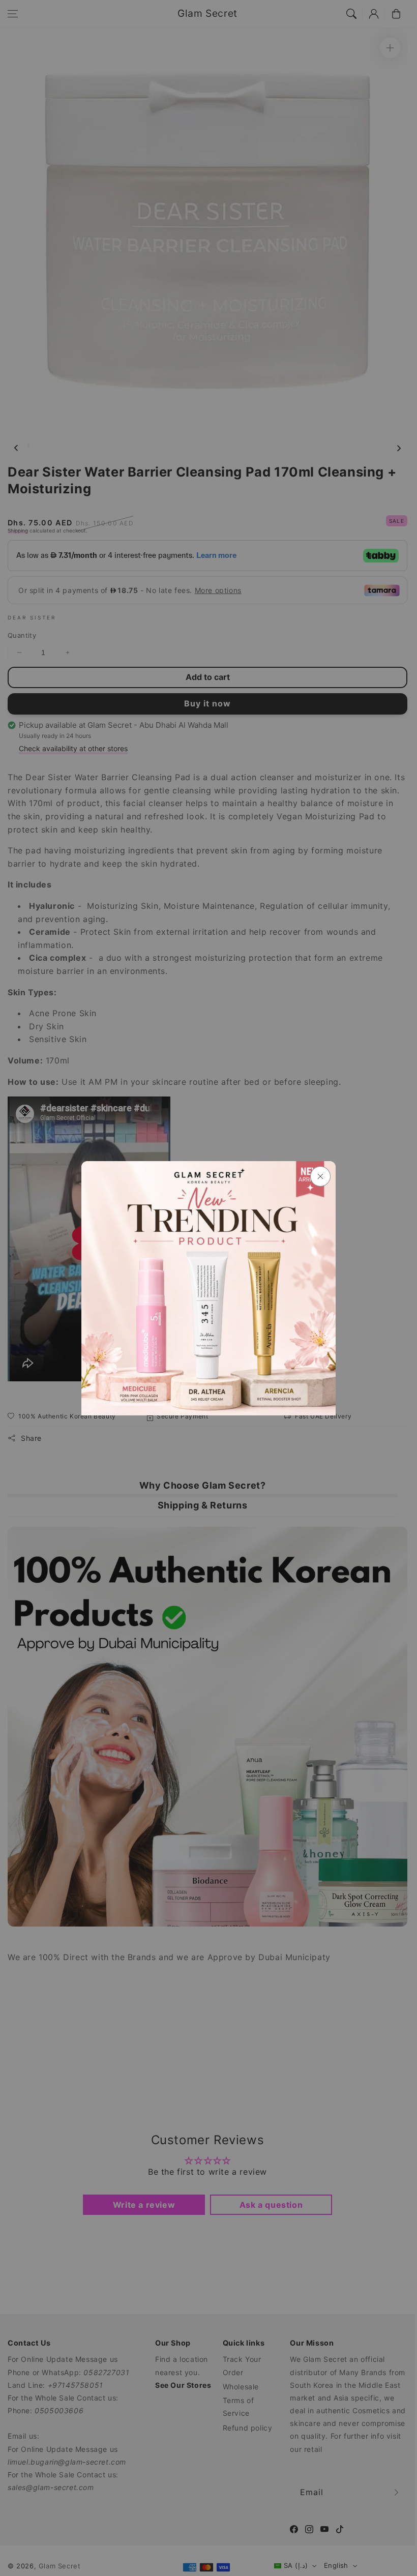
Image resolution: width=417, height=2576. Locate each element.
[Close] (320, 1176)
